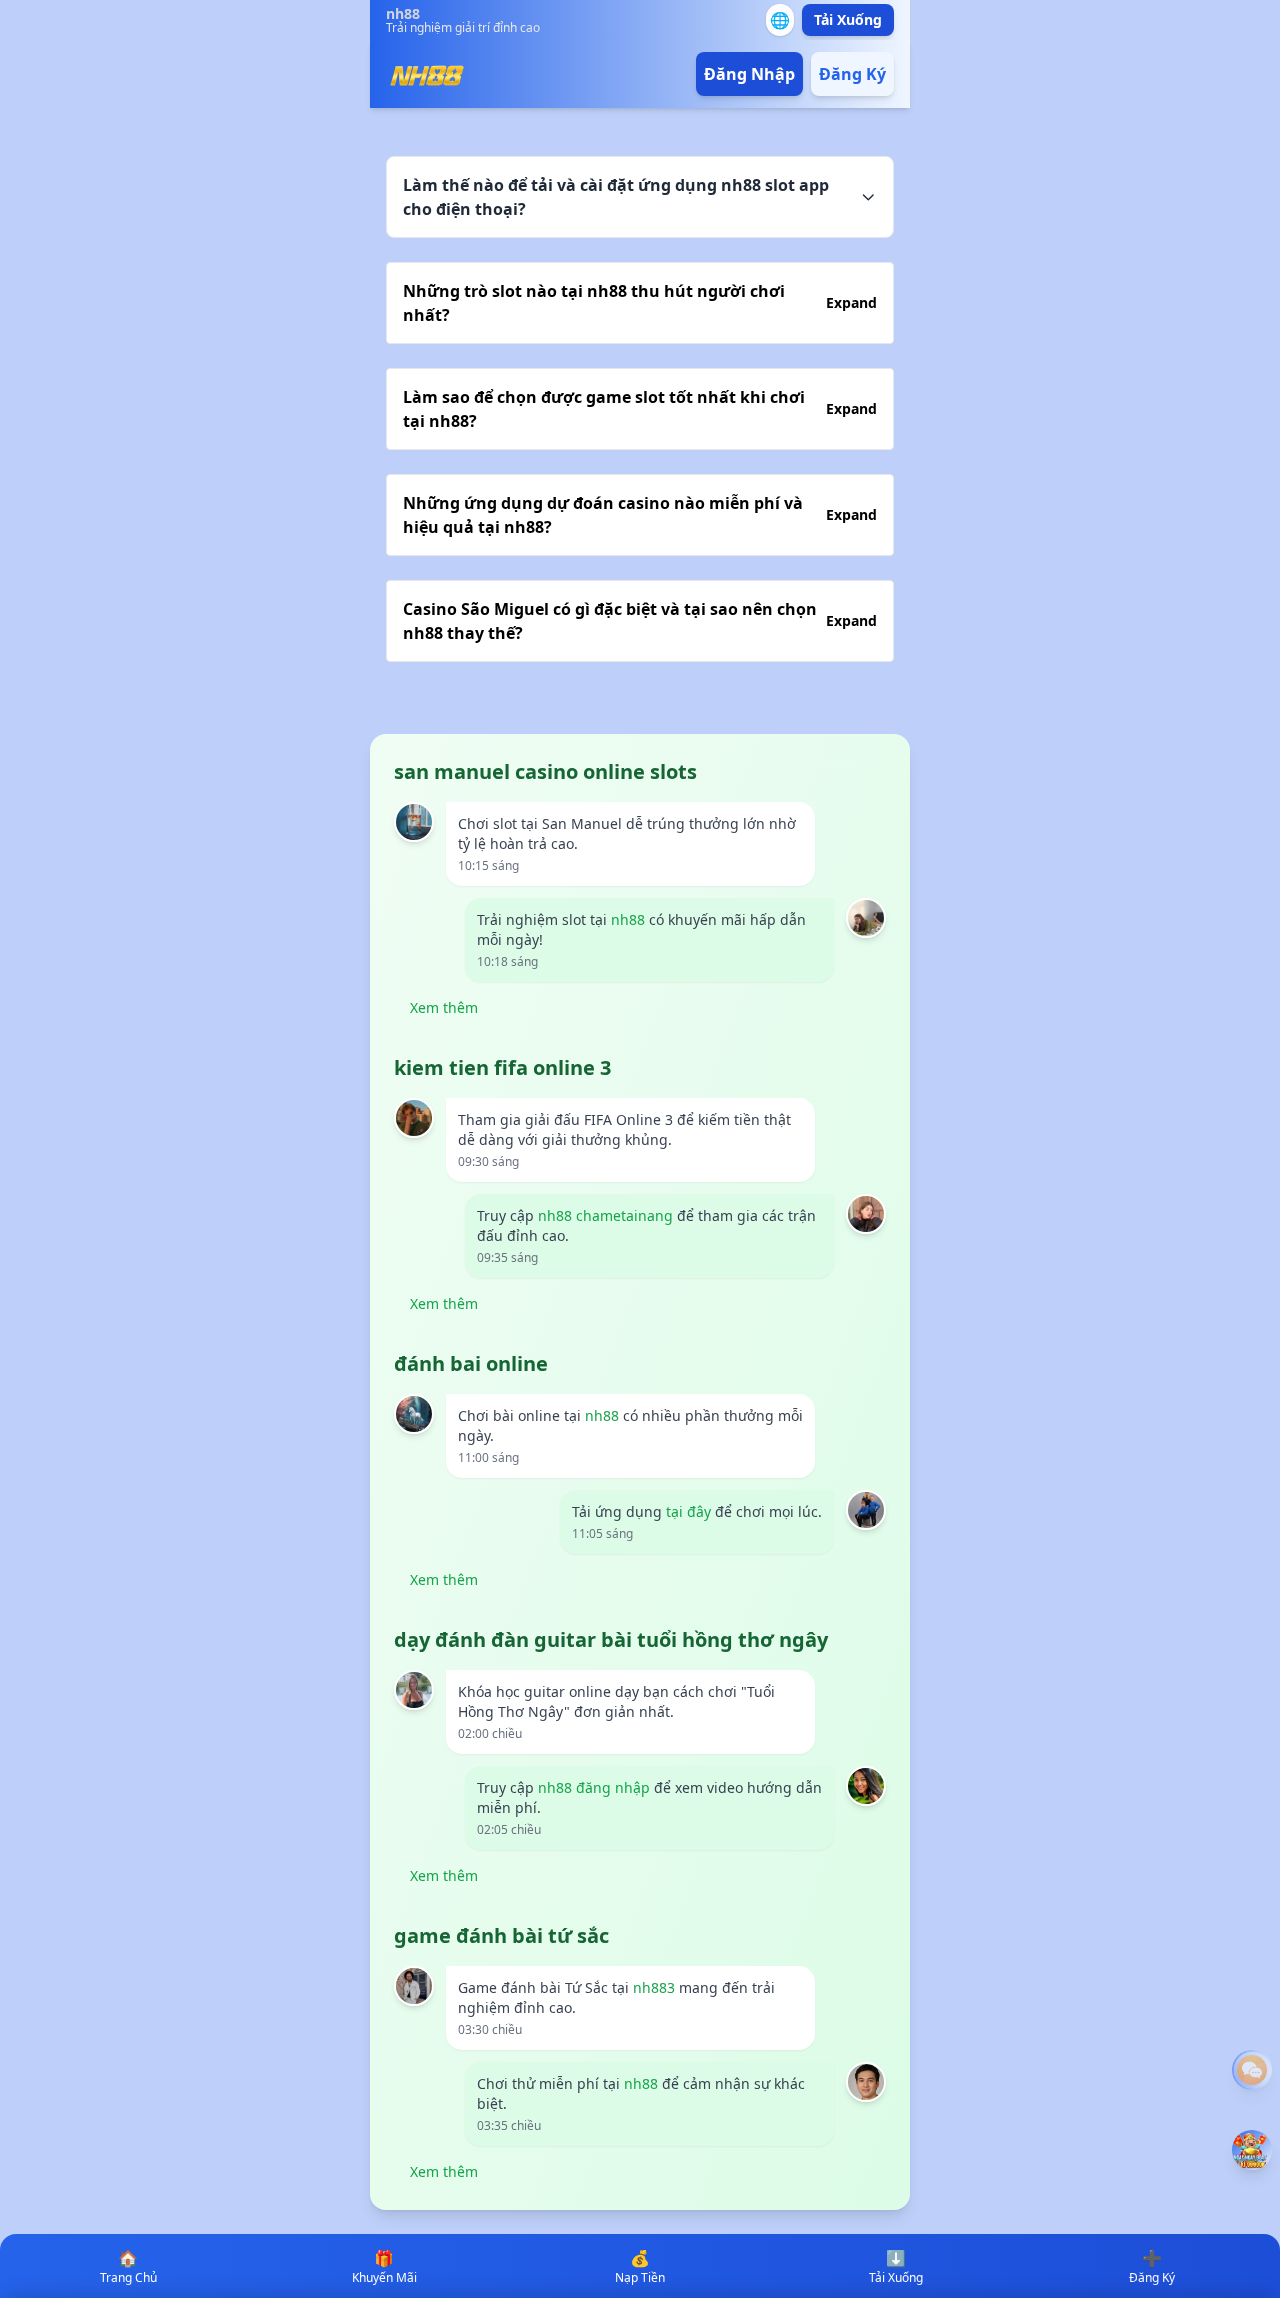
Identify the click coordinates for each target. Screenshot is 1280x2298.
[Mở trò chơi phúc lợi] (1252, 2150)
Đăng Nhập (749, 74)
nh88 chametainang (605, 1215)
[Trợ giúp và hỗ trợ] (1252, 2070)
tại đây (688, 1511)
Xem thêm (444, 1007)
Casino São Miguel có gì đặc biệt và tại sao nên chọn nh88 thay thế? (640, 621)
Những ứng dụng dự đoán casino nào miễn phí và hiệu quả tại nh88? (640, 515)
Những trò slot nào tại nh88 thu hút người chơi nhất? (640, 303)
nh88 (628, 919)
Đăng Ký (852, 74)
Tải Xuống (848, 19)
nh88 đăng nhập (594, 1787)
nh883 (654, 1987)
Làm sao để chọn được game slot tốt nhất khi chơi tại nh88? (640, 409)
